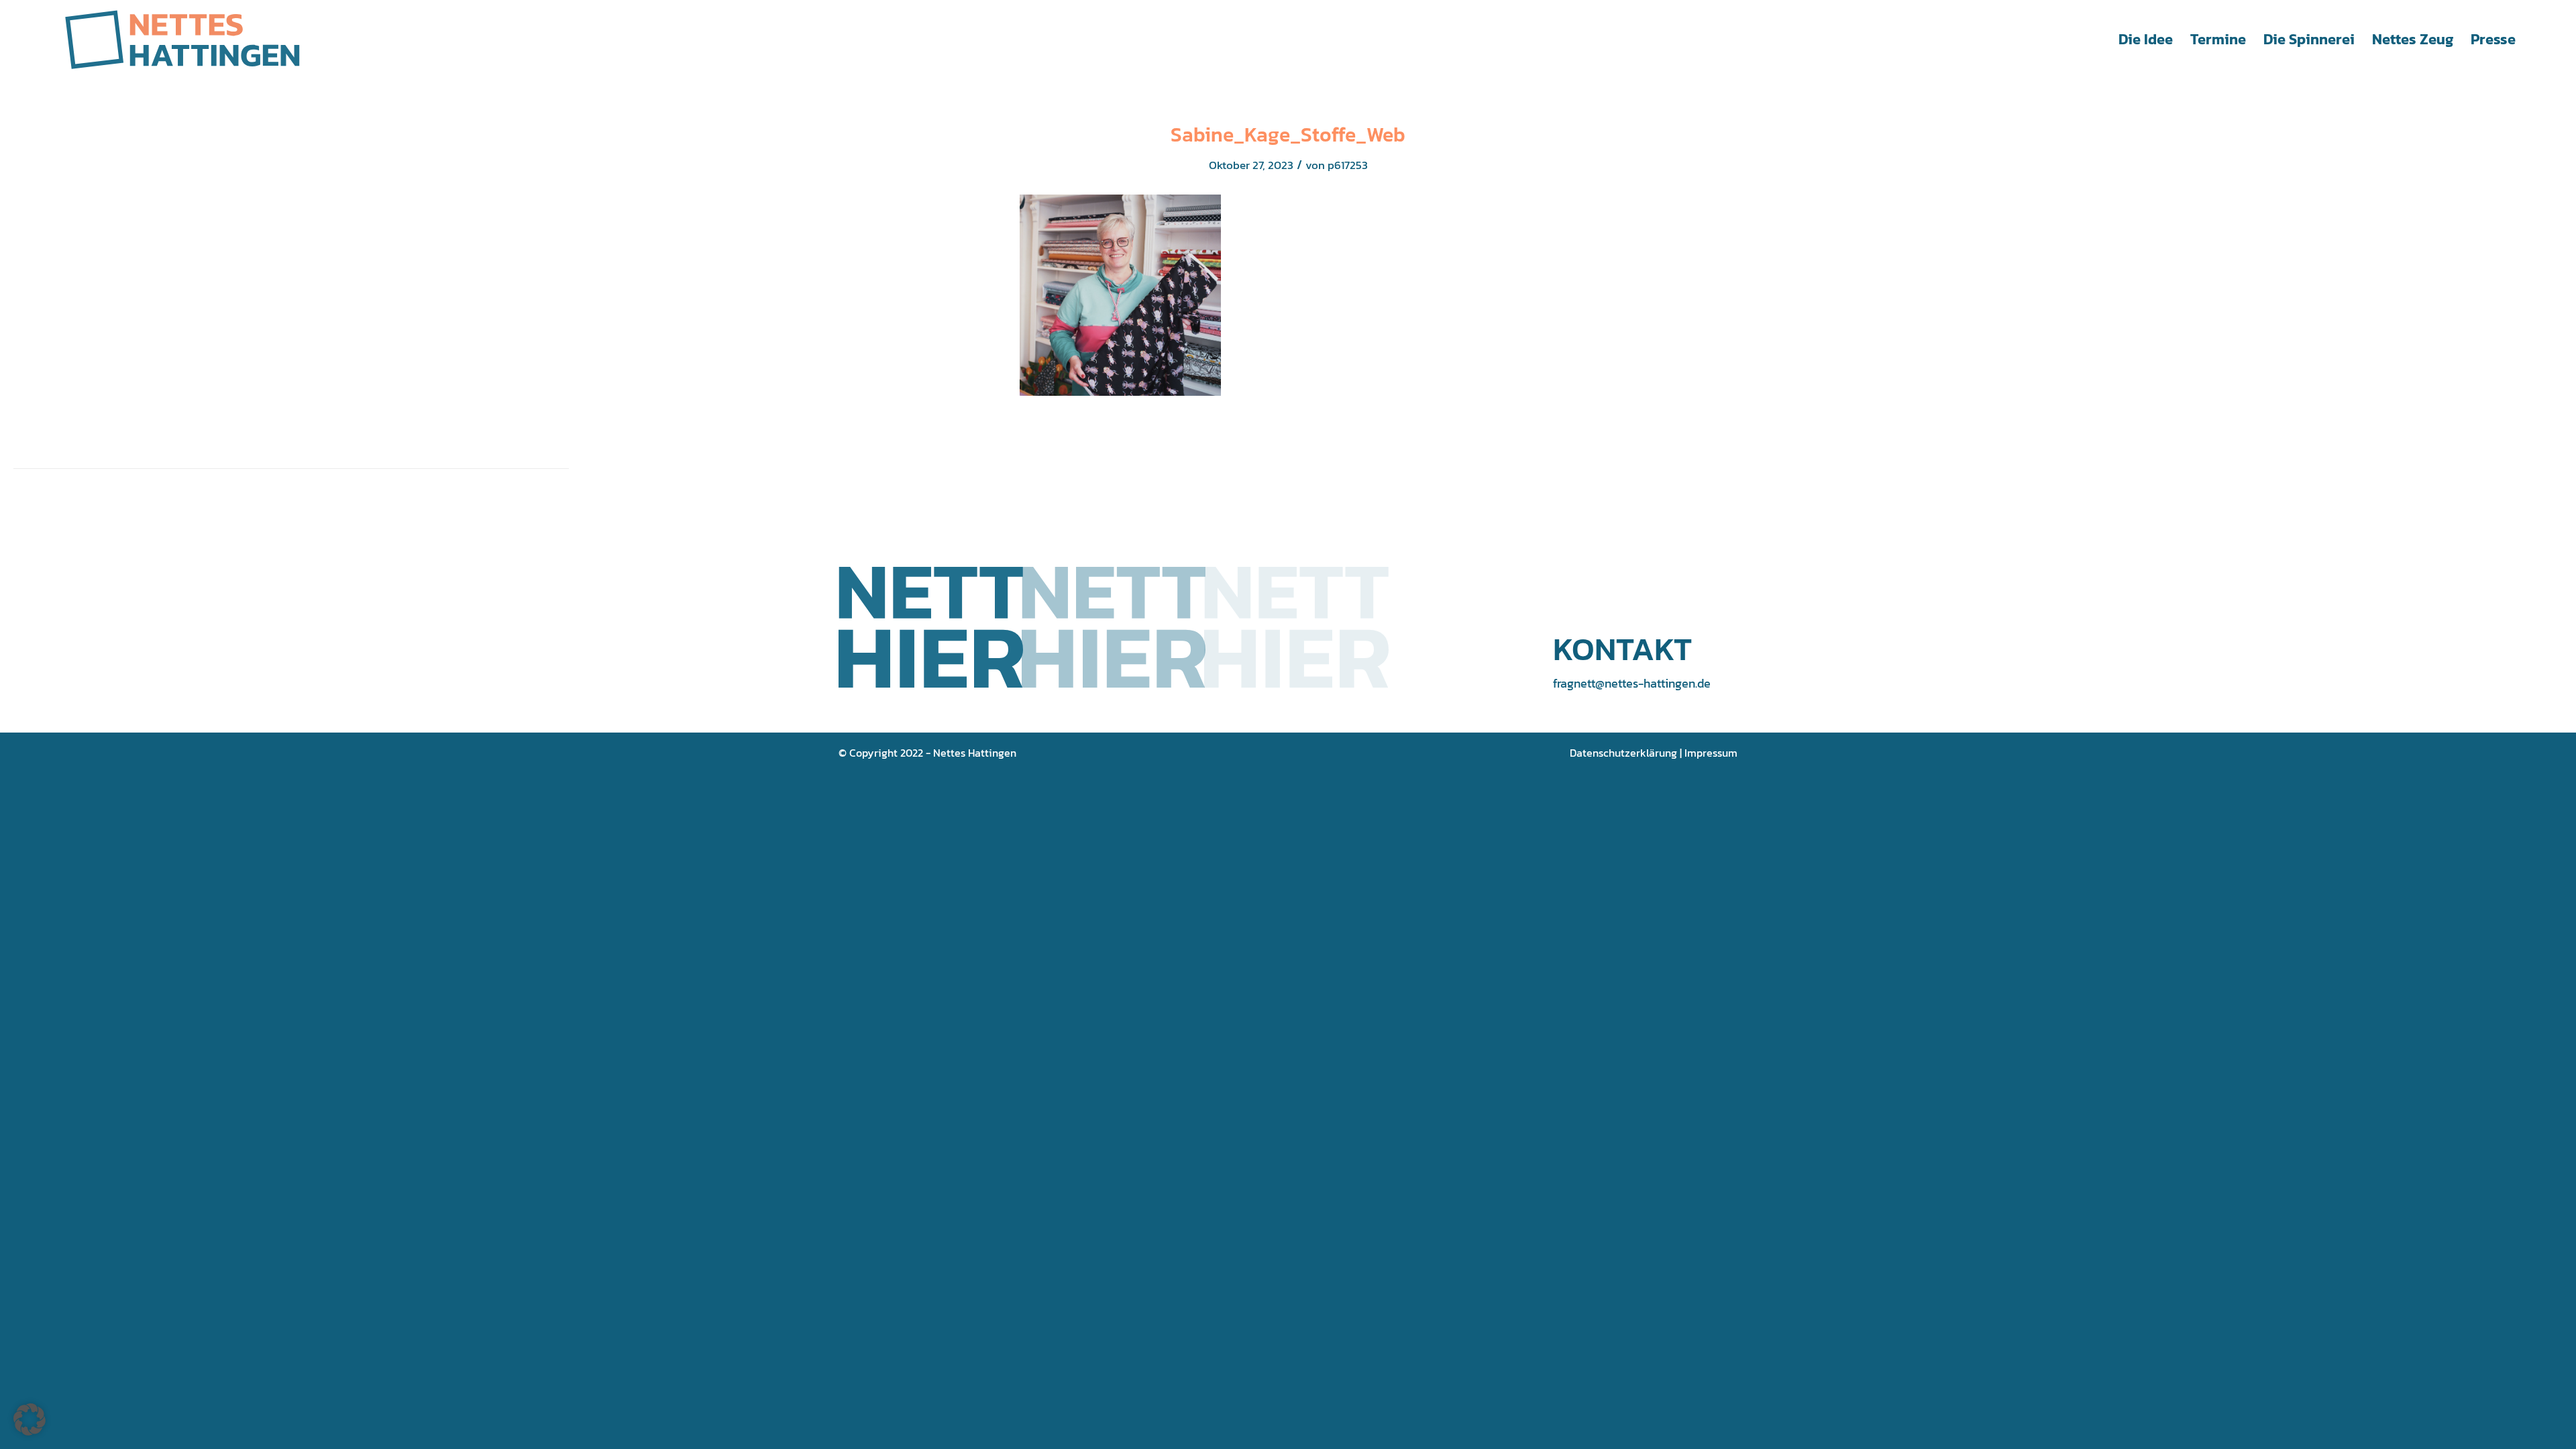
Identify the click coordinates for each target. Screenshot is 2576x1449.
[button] (30, 1419)
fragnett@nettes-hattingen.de (1632, 683)
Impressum (1711, 753)
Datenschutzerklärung (1623, 753)
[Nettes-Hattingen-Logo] (182, 40)
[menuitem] (2146, 40)
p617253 (1348, 165)
